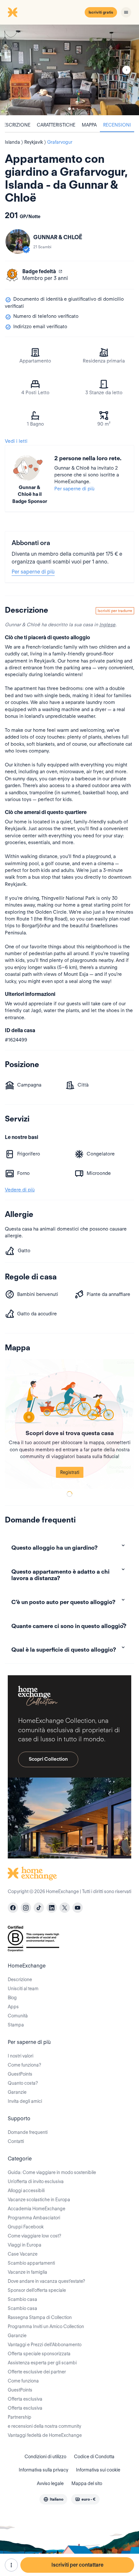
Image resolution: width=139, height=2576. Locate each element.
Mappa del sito (87, 2483)
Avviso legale (50, 2483)
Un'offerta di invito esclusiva (36, 2181)
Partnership (20, 2417)
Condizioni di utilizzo (45, 2457)
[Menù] (126, 12)
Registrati (70, 1472)
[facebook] (13, 1908)
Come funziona (23, 2381)
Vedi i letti (16, 441)
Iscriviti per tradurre (115, 611)
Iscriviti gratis (101, 12)
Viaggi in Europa (25, 2245)
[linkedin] (52, 1908)
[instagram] (26, 1908)
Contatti (16, 2141)
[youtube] (78, 1908)
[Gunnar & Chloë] (18, 241)
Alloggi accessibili (26, 2191)
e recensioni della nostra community (44, 2426)
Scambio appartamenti (31, 2263)
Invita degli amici (25, 2101)
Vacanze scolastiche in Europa (39, 2200)
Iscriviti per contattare (77, 2565)
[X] (65, 1908)
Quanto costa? (23, 2083)
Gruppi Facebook (26, 2227)
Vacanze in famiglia (27, 2272)
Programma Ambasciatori (34, 2218)
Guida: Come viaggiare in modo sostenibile (52, 2172)
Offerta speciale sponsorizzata (39, 2354)
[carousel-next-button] (126, 70)
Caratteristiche (56, 125)
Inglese (107, 625)
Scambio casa (22, 2299)
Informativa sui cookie (98, 2470)
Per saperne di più (74, 489)
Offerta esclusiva (25, 2399)
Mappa (89, 125)
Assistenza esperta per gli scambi (42, 2363)
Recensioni (117, 125)
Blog (12, 1998)
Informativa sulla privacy (43, 2470)
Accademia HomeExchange (37, 2209)
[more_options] (11, 2565)
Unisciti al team (23, 1989)
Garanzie (17, 2092)
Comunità (18, 2016)
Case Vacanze (23, 2254)
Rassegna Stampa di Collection (40, 2317)
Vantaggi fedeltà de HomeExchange (45, 2435)
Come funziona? (24, 2065)
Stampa (16, 2025)
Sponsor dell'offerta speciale (37, 2290)
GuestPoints (20, 2074)
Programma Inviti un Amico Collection (46, 2326)
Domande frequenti (28, 2132)
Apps (13, 2007)
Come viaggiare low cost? (34, 2236)
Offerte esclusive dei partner (37, 2372)
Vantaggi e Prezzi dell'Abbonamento (45, 2345)
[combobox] (53, 2499)
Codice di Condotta (94, 2457)
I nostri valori (21, 2056)
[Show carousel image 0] (69, 70)
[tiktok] (39, 1908)
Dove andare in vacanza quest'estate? (46, 2281)
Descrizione (20, 1979)
